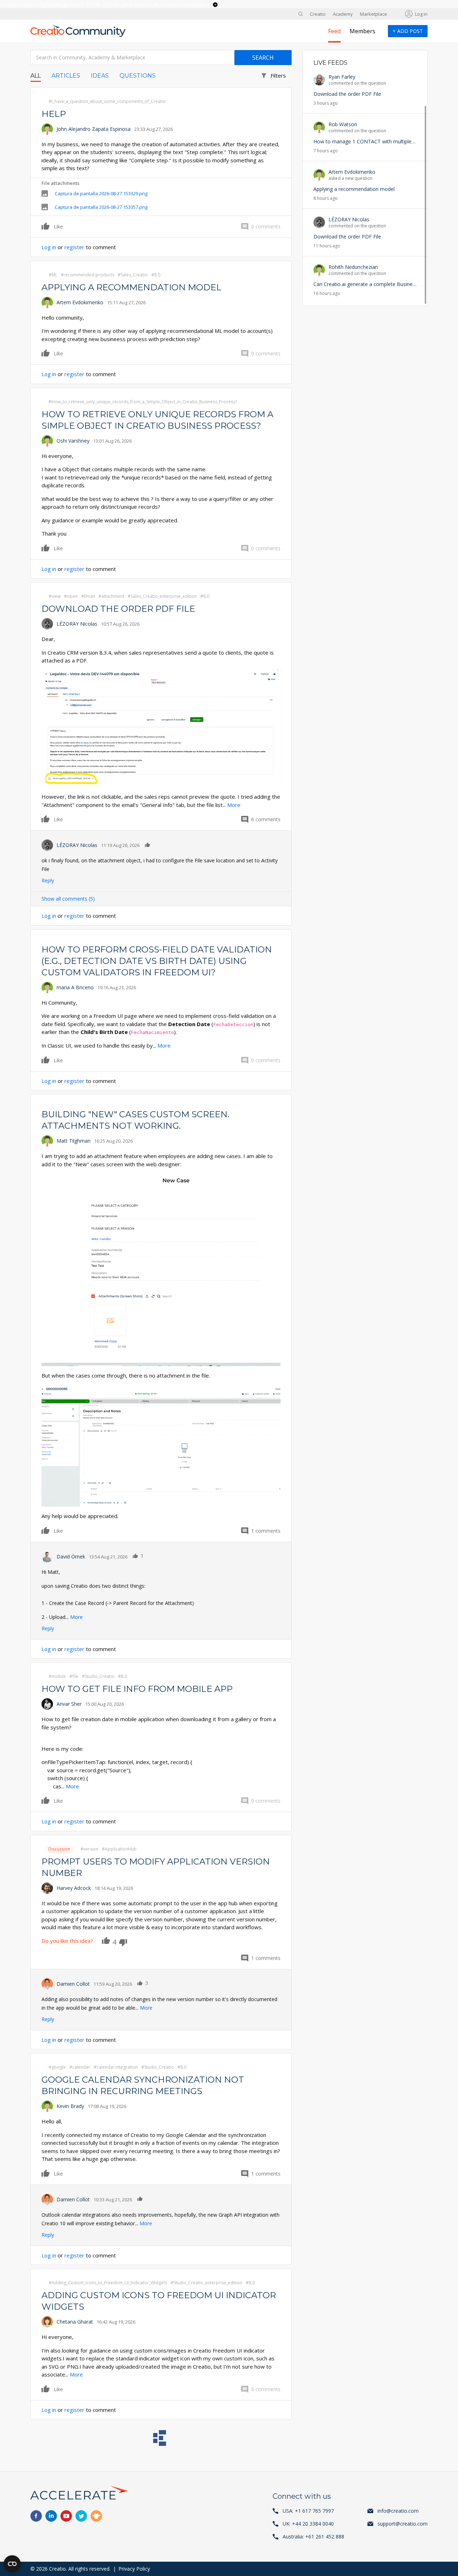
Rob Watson (343, 124)
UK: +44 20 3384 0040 (308, 2524)
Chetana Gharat (75, 2322)
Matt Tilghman (74, 1141)
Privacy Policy (134, 2569)
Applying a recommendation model (131, 287)
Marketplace (374, 14)
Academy (343, 14)
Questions (138, 76)
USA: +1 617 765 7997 (308, 2511)
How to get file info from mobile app (137, 1689)
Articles (66, 76)
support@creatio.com (403, 2524)
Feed (334, 31)
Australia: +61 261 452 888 (313, 2536)
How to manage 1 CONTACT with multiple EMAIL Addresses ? (385, 141)
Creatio (318, 14)
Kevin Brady (70, 2106)
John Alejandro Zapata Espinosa (94, 129)
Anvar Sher (69, 1704)
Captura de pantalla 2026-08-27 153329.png (101, 193)
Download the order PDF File (118, 609)
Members (362, 31)
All (36, 76)
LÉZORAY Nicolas (77, 624)
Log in (421, 14)
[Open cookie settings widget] (12, 2564)
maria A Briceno (75, 987)
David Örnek (71, 1557)
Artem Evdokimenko (80, 302)
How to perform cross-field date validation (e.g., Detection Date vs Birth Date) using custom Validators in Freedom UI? (157, 961)
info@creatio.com (398, 2511)
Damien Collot (73, 1984)
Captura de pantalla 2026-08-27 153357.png (101, 207)
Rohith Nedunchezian (353, 267)
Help (54, 114)
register (74, 247)
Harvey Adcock (74, 1888)
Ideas (100, 76)
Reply (48, 880)
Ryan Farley (342, 77)
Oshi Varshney (73, 441)
